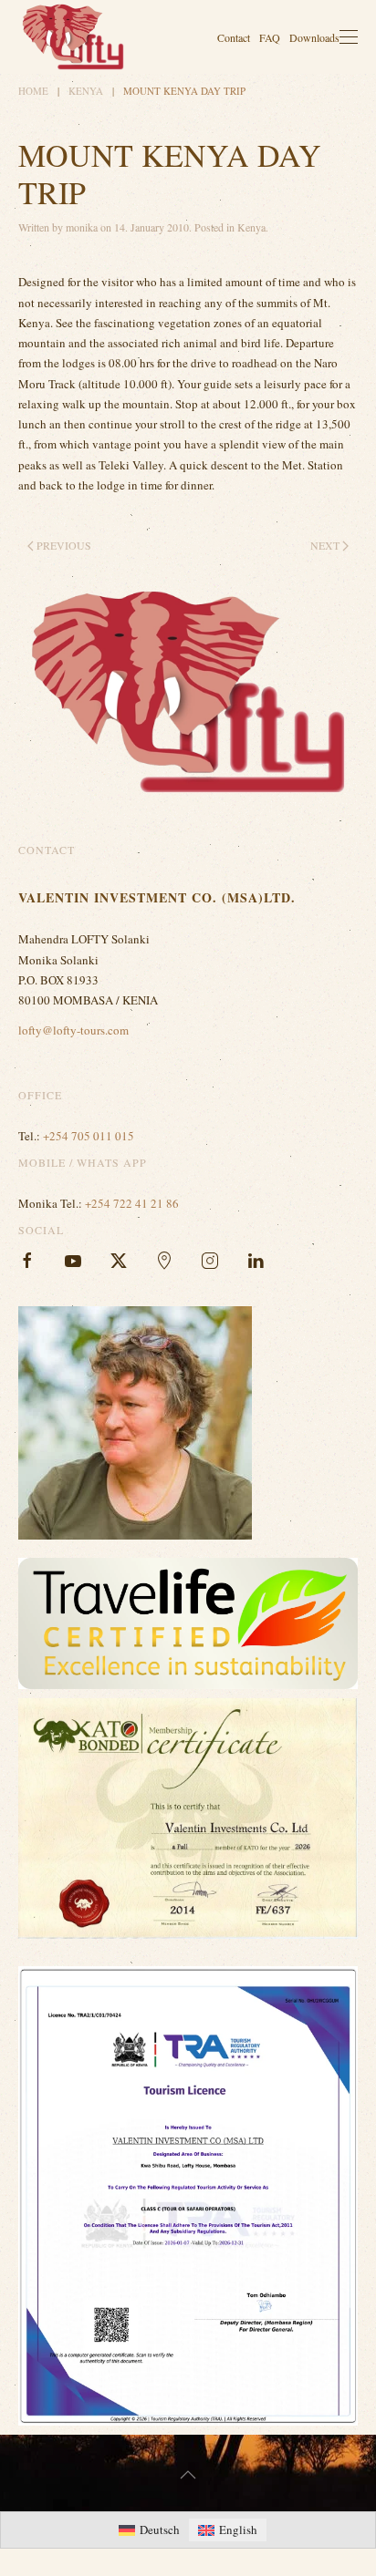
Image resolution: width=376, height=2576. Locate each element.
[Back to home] (73, 37)
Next (325, 545)
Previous (64, 545)
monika (82, 227)
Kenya (251, 227)
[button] (349, 37)
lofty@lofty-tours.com (73, 1030)
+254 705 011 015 (89, 1136)
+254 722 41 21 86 (132, 1203)
